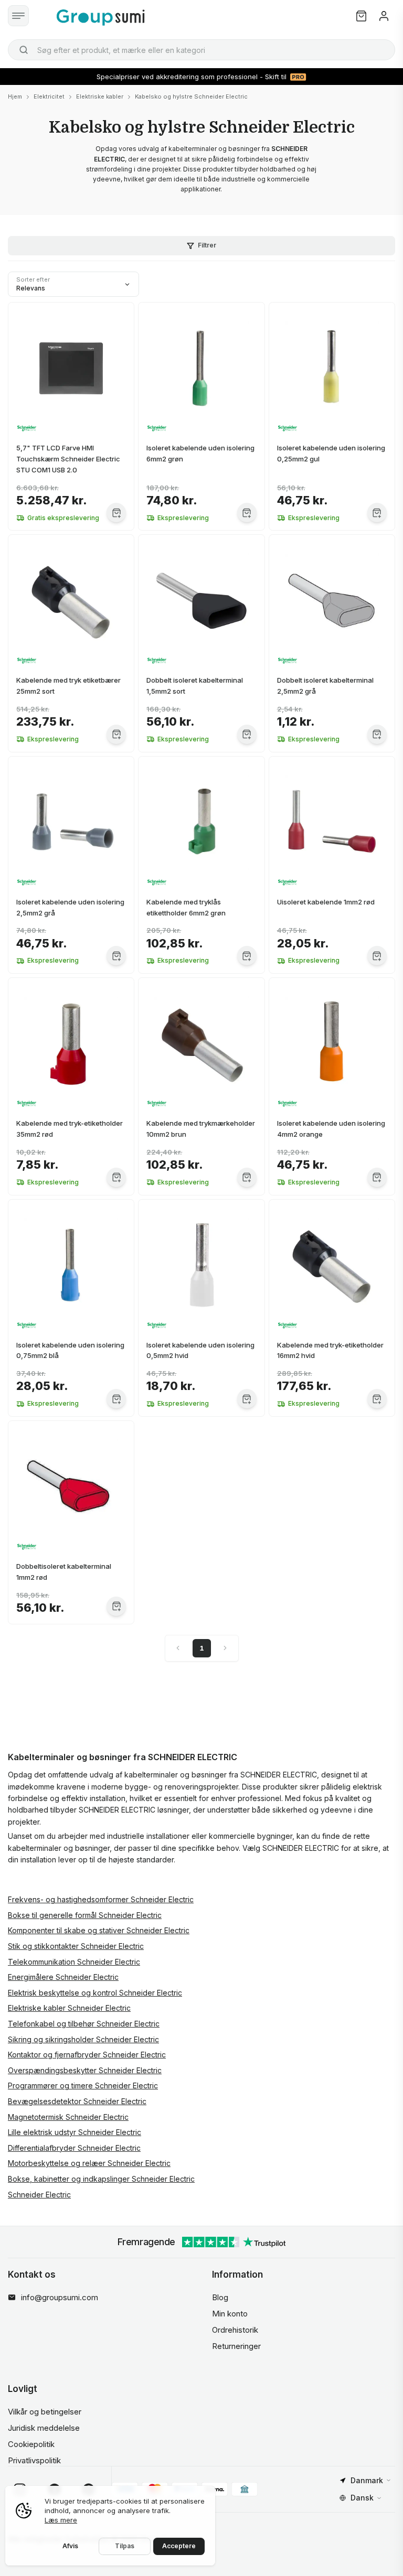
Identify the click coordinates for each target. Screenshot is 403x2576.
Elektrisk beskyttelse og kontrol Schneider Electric (95, 1993)
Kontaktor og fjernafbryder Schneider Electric (87, 2055)
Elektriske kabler (100, 96)
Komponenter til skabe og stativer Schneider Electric (99, 1930)
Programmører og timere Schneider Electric (83, 2085)
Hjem (15, 96)
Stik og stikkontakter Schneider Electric (76, 1946)
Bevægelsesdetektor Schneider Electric (77, 2101)
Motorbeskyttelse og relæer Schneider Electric (89, 2163)
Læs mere (61, 2520)
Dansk (362, 2498)
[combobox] (201, 50)
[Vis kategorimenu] (18, 16)
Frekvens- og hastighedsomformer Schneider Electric (101, 1899)
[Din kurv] (361, 16)
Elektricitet (49, 96)
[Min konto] (384, 16)
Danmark (367, 2480)
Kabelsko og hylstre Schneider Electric (191, 96)
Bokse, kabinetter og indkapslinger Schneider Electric (101, 2179)
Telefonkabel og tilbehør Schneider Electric (84, 2024)
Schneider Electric (39, 2195)
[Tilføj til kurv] (116, 513)
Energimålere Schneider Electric (63, 1977)
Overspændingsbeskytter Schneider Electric (85, 2070)
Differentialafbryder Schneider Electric (74, 2148)
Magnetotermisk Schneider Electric (68, 2117)
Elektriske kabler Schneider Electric (69, 2008)
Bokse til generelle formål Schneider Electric (85, 1915)
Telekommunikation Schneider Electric (74, 1962)
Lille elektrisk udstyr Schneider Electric (75, 2132)
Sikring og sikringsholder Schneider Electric (83, 2039)
